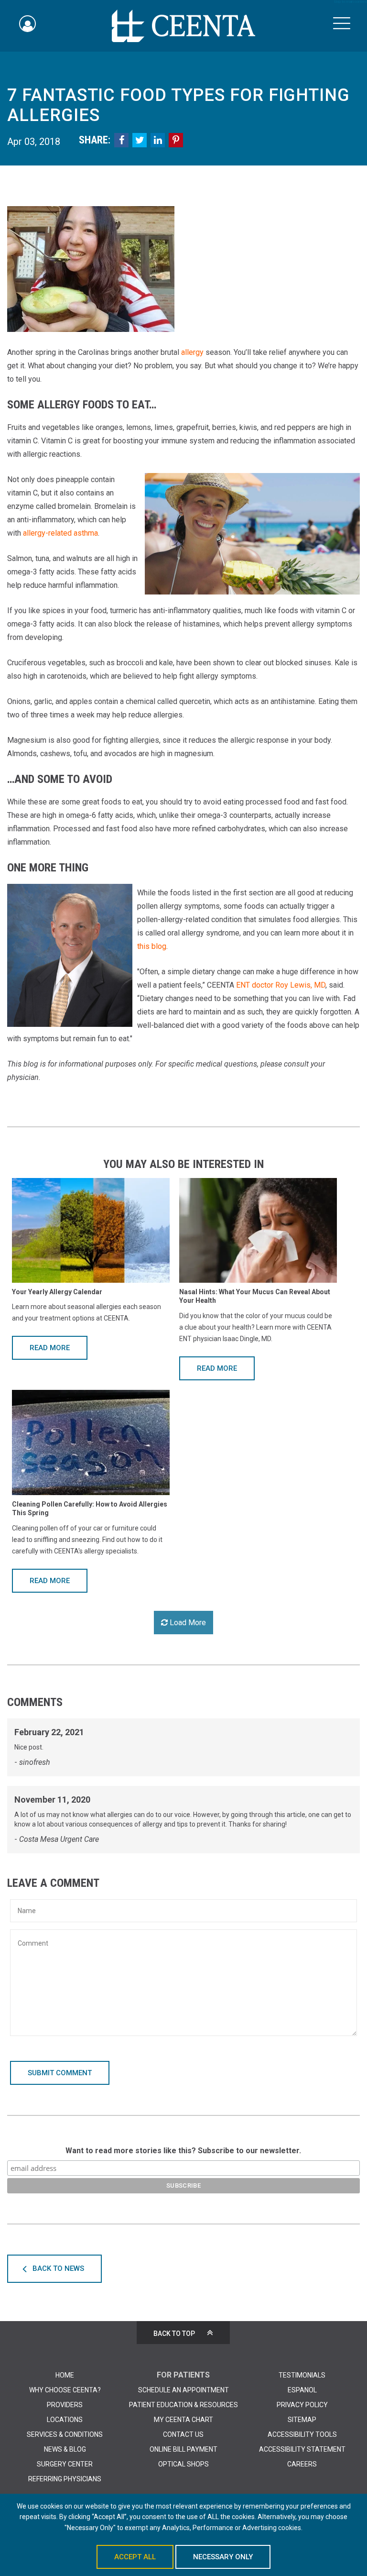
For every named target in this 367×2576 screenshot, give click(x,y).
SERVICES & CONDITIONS (65, 2434)
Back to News (58, 2268)
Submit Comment (60, 2073)
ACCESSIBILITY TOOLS (302, 2434)
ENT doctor (255, 985)
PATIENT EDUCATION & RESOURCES (183, 2405)
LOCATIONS (65, 2420)
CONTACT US (183, 2434)
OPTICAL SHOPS (183, 2464)
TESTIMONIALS (302, 2375)
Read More (50, 1348)
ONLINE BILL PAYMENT (183, 2449)
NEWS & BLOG (65, 2449)
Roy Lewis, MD (300, 985)
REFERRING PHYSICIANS (65, 2479)
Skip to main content (350, 2)
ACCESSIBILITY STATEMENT (302, 2449)
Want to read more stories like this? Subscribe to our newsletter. (183, 2151)
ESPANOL (302, 2390)
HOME (65, 2375)
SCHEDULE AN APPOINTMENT (183, 2390)
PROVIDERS (65, 2405)
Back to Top (174, 2334)
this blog (152, 946)
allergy (192, 352)
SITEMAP (302, 2420)
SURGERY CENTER (65, 2464)
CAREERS (302, 2464)
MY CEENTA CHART (183, 2420)
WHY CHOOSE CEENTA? (65, 2390)
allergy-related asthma (60, 533)
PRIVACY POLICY (302, 2405)
